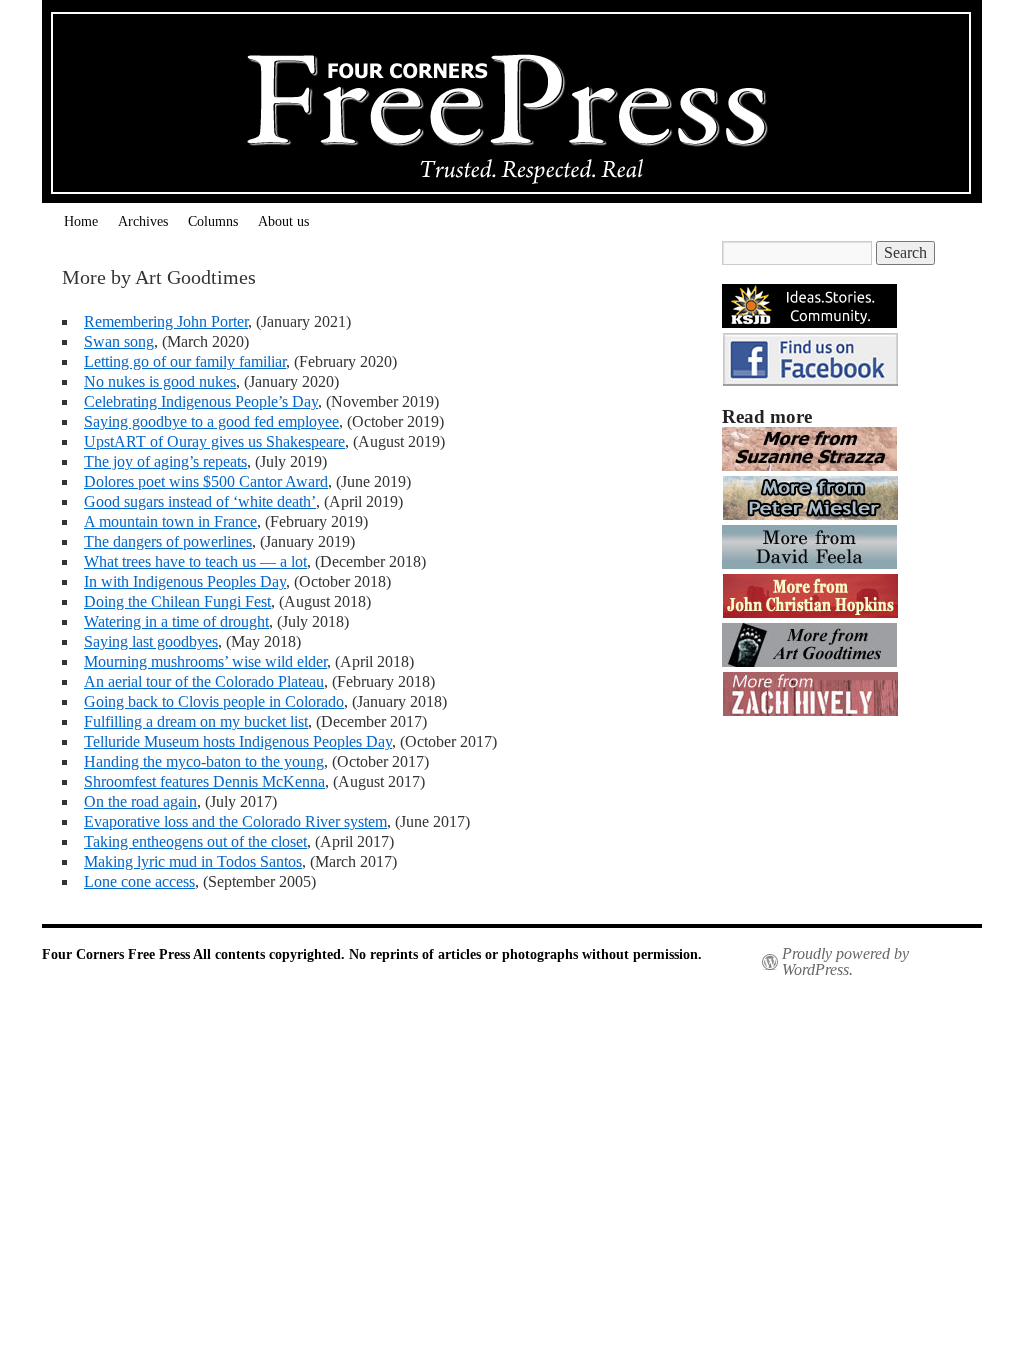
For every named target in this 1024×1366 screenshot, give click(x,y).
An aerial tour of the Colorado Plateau (204, 681)
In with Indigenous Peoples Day (185, 581)
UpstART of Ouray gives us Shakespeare (214, 441)
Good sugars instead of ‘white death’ (200, 501)
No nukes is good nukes (160, 381)
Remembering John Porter (166, 321)
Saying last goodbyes (151, 641)
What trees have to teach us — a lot (195, 561)
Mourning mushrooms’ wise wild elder (205, 661)
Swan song (119, 341)
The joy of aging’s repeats (165, 461)
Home (81, 221)
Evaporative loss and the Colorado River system (235, 821)
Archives (143, 221)
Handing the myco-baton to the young (204, 761)
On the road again (140, 801)
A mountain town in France (170, 521)
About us (283, 221)
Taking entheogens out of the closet (195, 841)
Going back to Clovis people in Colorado (214, 701)
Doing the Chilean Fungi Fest (177, 601)
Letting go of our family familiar (185, 361)
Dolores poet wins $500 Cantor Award (206, 481)
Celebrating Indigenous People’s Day (201, 401)
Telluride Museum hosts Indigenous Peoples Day (238, 741)
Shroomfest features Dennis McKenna (204, 781)
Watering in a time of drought (176, 621)
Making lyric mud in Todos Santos (193, 861)
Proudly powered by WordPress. (845, 962)
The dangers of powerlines (168, 541)
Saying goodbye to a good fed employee (211, 421)
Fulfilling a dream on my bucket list (196, 721)
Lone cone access (139, 881)
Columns (213, 221)
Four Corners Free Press (117, 954)
